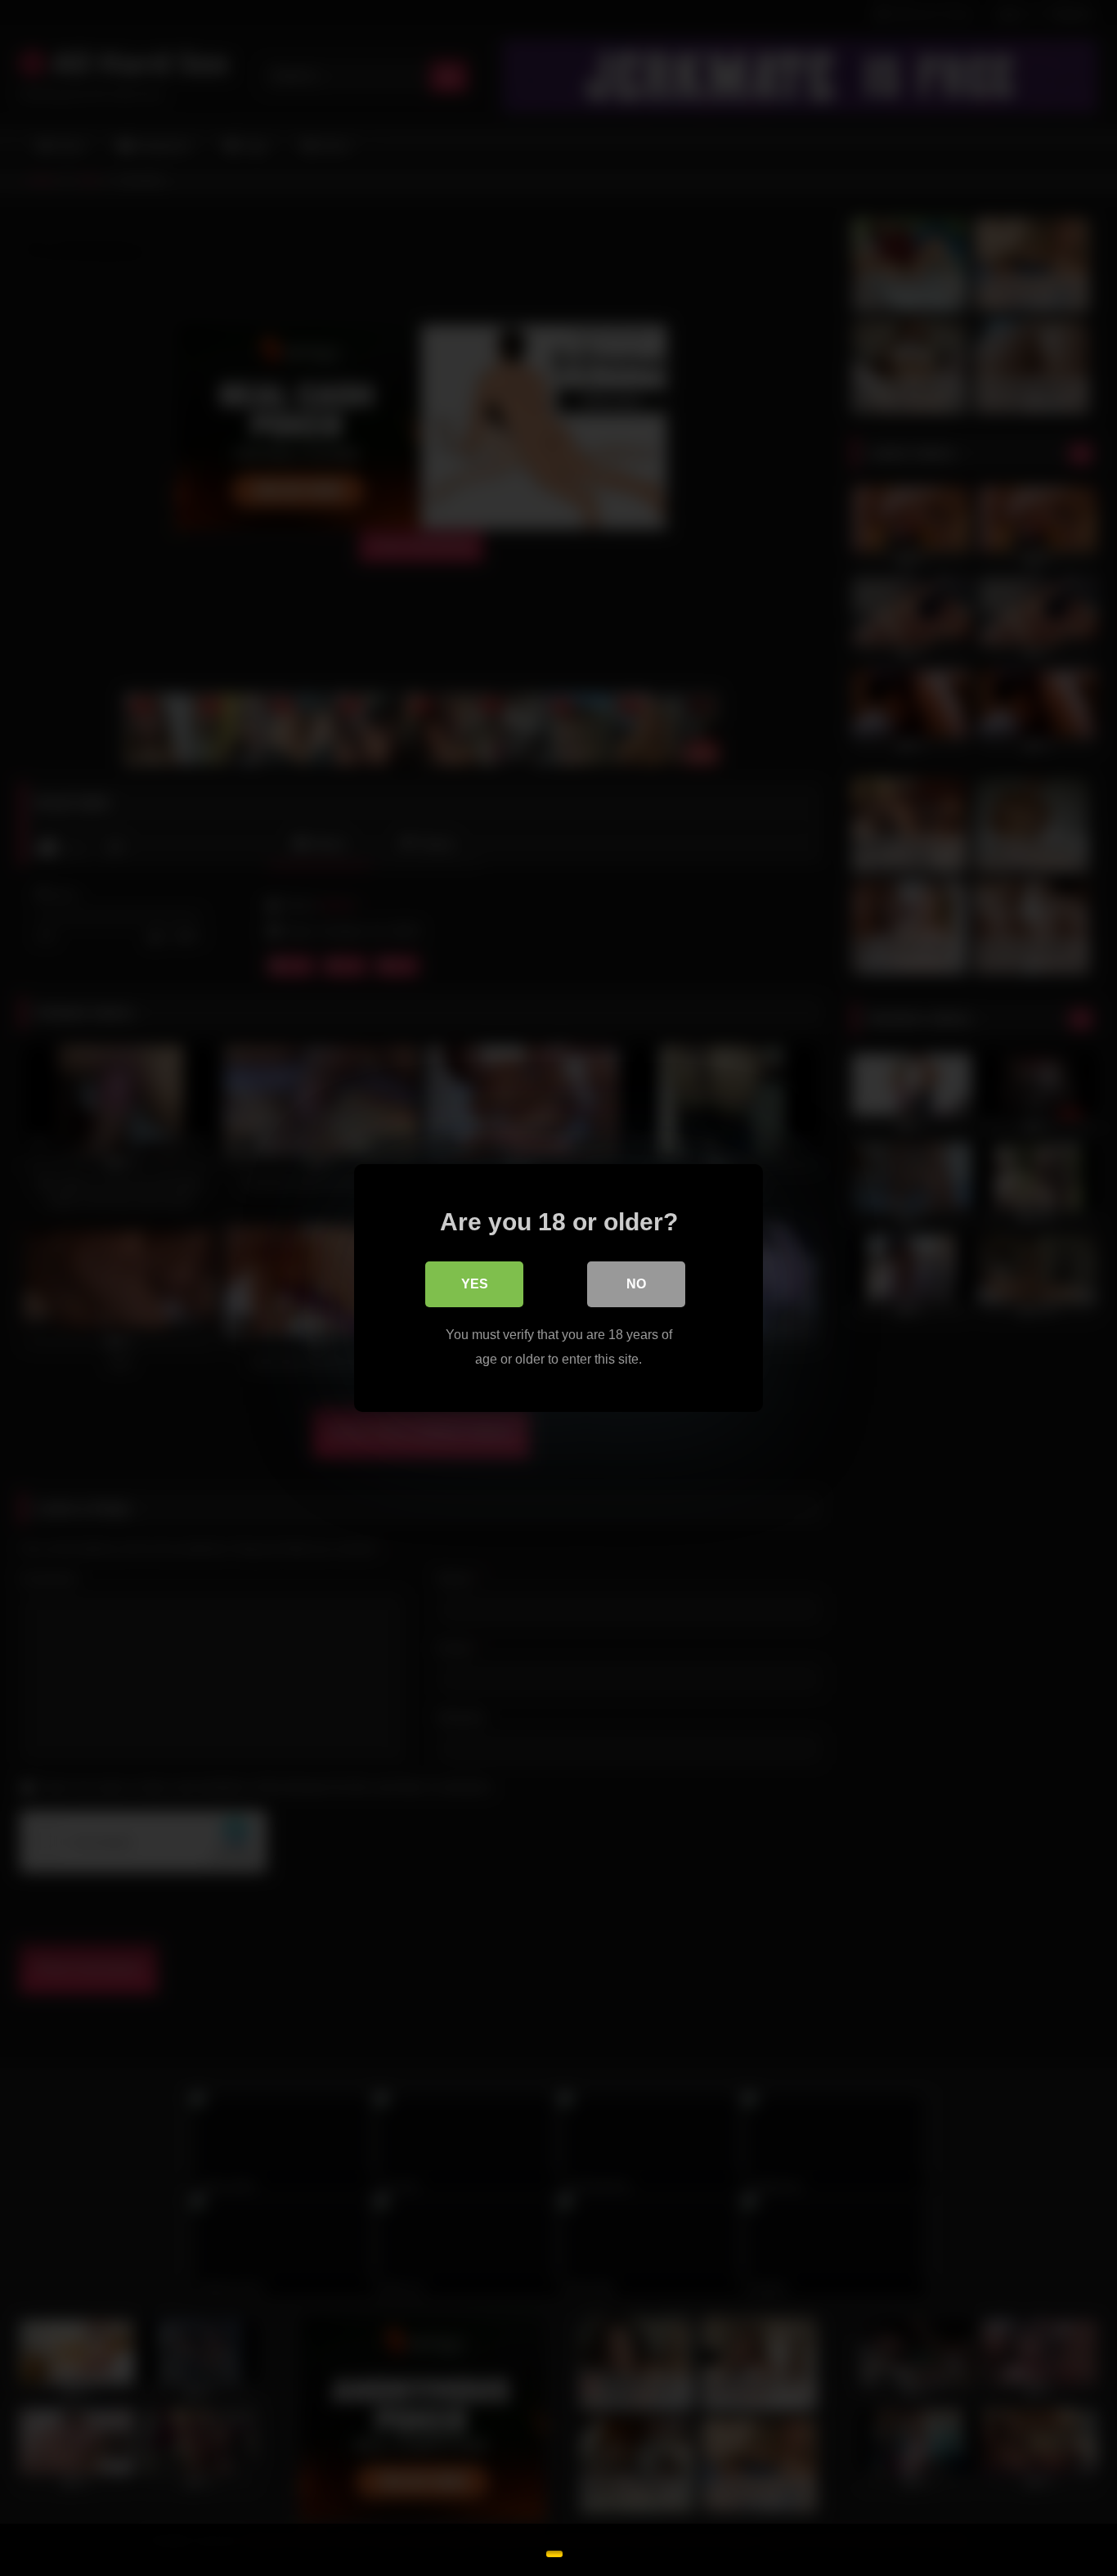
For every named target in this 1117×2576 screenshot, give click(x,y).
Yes (475, 1284)
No (636, 1284)
